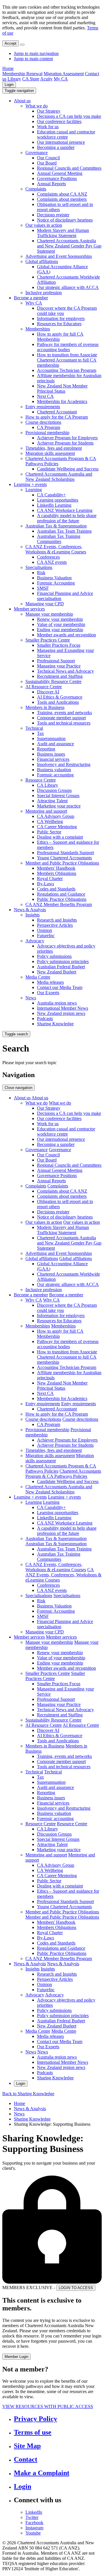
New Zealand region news (61, 1013)
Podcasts (45, 1019)
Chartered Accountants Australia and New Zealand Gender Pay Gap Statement (69, 246)
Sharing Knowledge (55, 1024)
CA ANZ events (52, 562)
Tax (40, 733)
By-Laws (45, 884)
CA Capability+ (51, 495)
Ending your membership (60, 630)
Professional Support (56, 661)
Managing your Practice (59, 666)
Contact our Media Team (60, 987)
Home (8, 68)
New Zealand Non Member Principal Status (62, 388)
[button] (19, 91)
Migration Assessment (64, 74)
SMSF (43, 588)
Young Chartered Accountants (64, 858)
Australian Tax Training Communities (59, 539)
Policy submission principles (63, 961)
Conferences (48, 557)
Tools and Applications (58, 702)
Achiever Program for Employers (67, 438)
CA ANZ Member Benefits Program (59, 904)
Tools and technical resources (64, 723)
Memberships (38, 329)
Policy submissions (54, 956)
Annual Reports (51, 184)
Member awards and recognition (66, 635)
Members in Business (45, 707)
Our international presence (61, 142)
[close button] (22, 45)
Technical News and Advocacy (65, 671)
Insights (32, 915)
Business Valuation (54, 578)
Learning (34, 490)
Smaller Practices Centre (48, 640)
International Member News (63, 1008)
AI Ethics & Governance (60, 697)
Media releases (50, 982)
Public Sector (49, 832)
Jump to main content (33, 59)
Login (9, 85)
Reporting (46, 749)
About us (22, 101)
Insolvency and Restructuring (64, 764)
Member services (29, 609)
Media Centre (38, 977)
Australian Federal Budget (61, 967)
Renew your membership (60, 619)
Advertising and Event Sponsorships (59, 256)
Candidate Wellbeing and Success (68, 469)
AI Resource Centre (44, 687)
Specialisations (39, 567)
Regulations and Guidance (61, 894)
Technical (34, 728)
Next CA (45, 396)
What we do (37, 106)
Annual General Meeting (60, 173)
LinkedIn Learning (54, 505)
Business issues (51, 754)
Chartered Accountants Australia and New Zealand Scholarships (59, 477)
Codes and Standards (56, 889)
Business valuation (54, 770)
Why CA (34, 303)
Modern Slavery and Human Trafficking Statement (63, 233)
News (31, 998)
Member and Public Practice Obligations (62, 863)
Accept (11, 43)
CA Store (31, 79)
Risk (41, 573)
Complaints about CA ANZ (62, 194)
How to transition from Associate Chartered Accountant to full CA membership (67, 360)
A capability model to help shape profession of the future (67, 518)
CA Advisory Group (56, 816)
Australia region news (57, 1003)
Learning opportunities (58, 500)
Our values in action (44, 225)
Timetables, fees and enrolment (54, 448)
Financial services (53, 759)
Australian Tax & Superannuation (56, 526)
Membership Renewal (22, 74)
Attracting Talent (52, 801)
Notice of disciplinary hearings (65, 220)
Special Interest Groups (58, 796)
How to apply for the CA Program (57, 417)
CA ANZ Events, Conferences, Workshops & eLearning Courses (56, 549)
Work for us (48, 127)
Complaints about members (62, 199)
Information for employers (61, 318)
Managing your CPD (45, 604)
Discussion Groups (54, 790)
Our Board (47, 163)
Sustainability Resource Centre (53, 681)
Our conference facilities (59, 121)
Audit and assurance (55, 744)
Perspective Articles (55, 925)
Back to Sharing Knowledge (28, 2094)
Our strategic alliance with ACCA (68, 287)
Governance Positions (57, 178)
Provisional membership (47, 433)
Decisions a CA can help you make (69, 116)
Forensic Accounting (56, 583)
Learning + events (30, 484)
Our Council (48, 158)
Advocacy (35, 941)
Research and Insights (57, 920)
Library (14, 79)
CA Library (48, 785)
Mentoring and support (46, 811)
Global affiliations (42, 261)
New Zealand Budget (57, 972)
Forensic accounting (55, 775)
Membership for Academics (62, 401)
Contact (26, 2459)
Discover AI (48, 692)
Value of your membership (61, 624)
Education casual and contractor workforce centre (66, 134)
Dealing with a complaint (60, 837)
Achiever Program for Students (65, 443)
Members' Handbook (56, 868)
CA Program (49, 427)
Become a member (31, 298)
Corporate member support (61, 718)
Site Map (27, 2446)
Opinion (44, 930)
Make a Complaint (42, 2473)
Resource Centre (41, 780)
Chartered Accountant (57, 412)
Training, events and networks (64, 713)
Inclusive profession (44, 293)
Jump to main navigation (36, 53)
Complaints (36, 189)
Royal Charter (50, 878)
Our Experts (48, 993)
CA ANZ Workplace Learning (65, 510)
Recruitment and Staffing (60, 676)
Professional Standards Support (65, 853)
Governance (37, 153)
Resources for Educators (59, 324)
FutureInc (46, 936)
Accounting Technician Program (67, 370)
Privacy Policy (36, 2419)
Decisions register (53, 215)
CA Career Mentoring (57, 827)
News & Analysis (30, 910)
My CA (61, 79)
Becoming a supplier (56, 147)
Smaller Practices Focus (59, 645)
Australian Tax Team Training (64, 531)
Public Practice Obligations (62, 899)
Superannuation (51, 738)
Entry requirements (43, 407)
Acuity (46, 79)
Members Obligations (57, 873)
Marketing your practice (59, 806)
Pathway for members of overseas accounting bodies (68, 347)
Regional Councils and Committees (69, 168)
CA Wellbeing (50, 821)
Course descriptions (43, 422)
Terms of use (33, 2432)
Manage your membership (49, 614)
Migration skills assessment (50, 453)
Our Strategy (49, 111)
